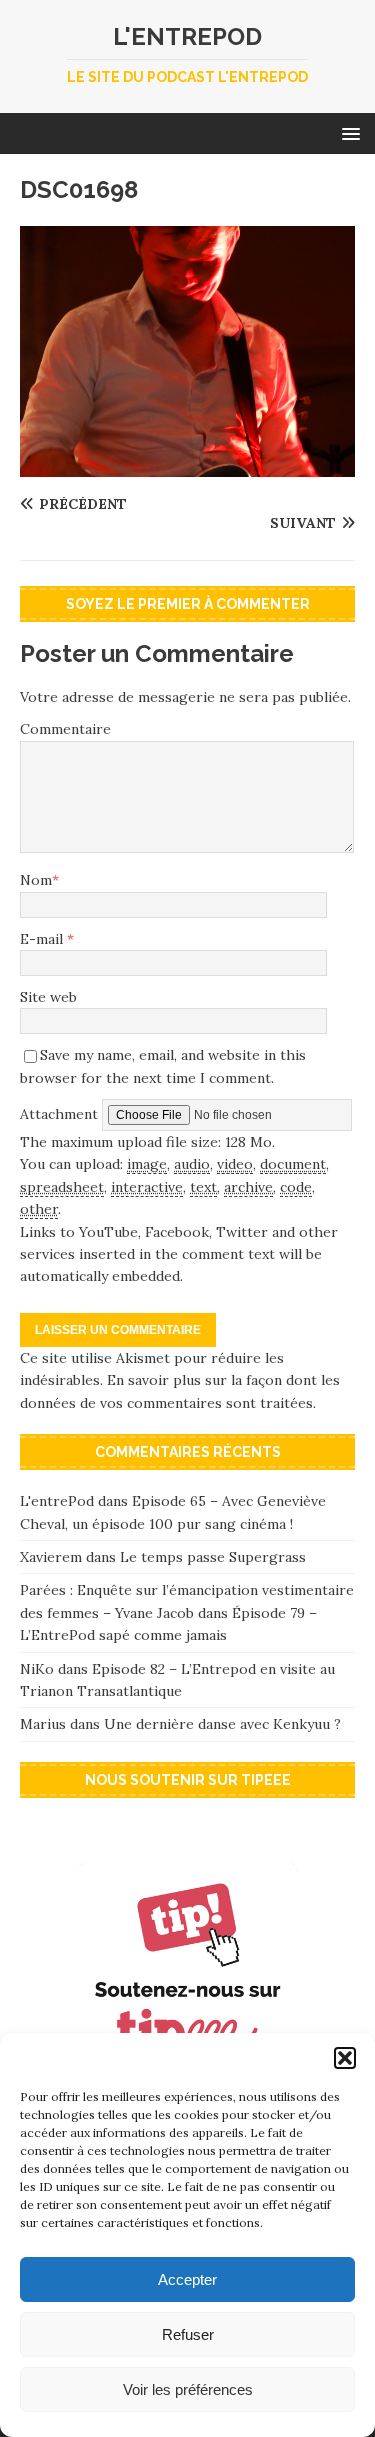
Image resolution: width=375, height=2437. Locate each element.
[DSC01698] (187, 465)
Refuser (188, 2334)
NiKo (37, 1669)
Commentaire (65, 729)
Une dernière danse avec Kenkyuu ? (222, 1724)
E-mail (43, 939)
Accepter (187, 2279)
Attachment (61, 1114)
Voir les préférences (188, 2389)
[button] (345, 2058)
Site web (48, 997)
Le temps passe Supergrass (213, 1557)
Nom (36, 880)
